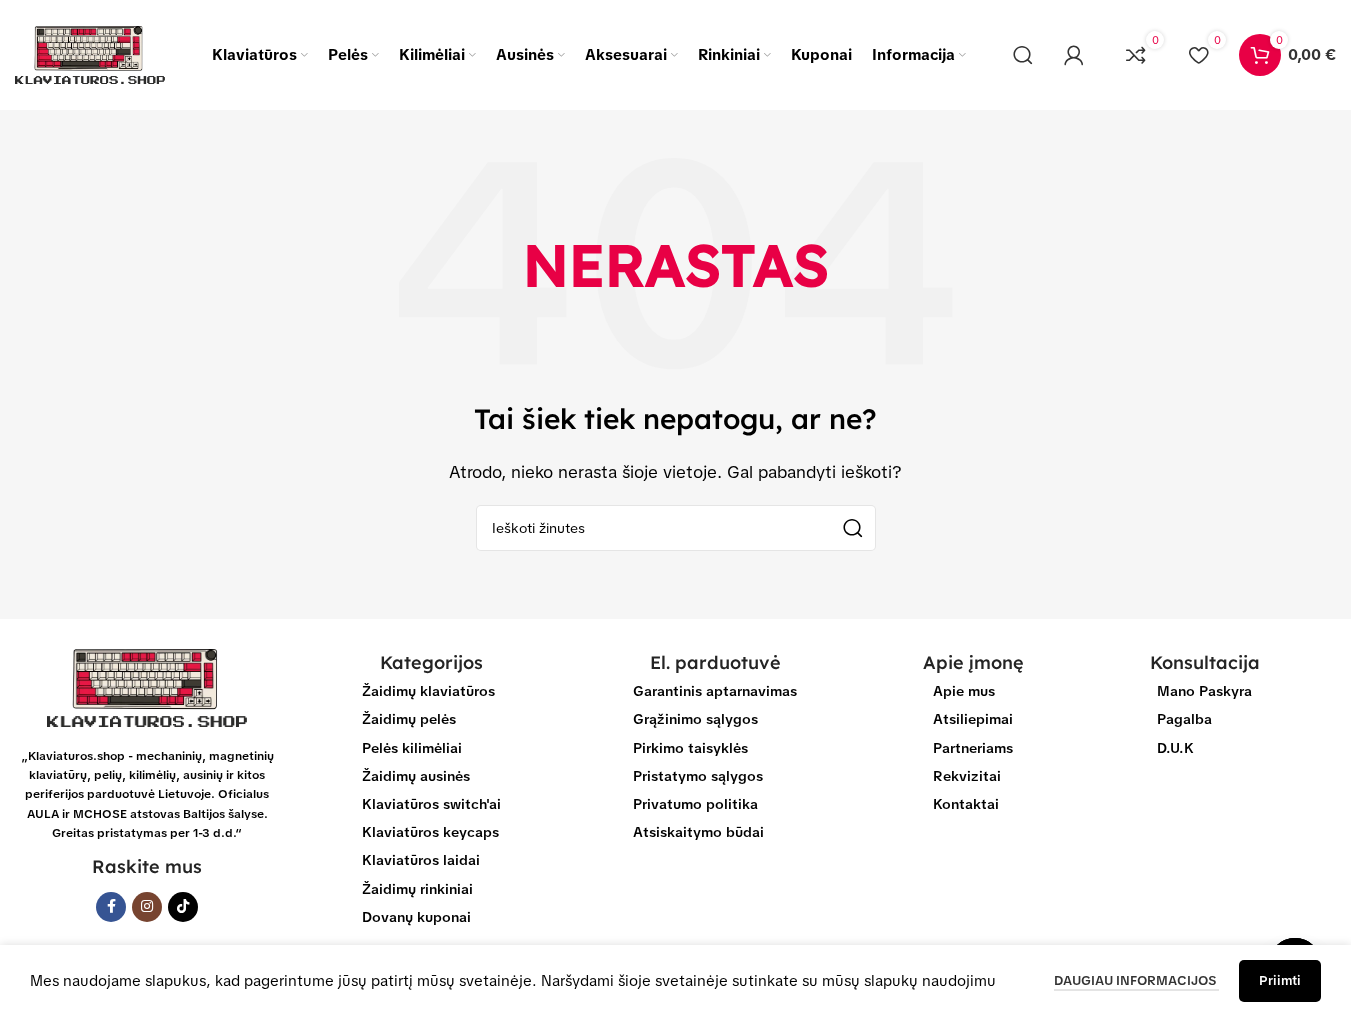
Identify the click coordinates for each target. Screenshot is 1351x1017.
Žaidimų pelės (409, 719)
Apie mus (964, 691)
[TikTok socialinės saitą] (183, 907)
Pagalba (1184, 719)
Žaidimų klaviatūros (428, 691)
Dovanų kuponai (416, 917)
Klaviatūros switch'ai (431, 804)
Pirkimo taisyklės (690, 748)
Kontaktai (966, 804)
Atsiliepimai (973, 719)
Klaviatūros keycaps (430, 832)
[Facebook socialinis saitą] (111, 907)
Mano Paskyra (1204, 691)
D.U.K (1175, 748)
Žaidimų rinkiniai (417, 889)
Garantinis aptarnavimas (715, 691)
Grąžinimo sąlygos (695, 719)
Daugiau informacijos (1136, 980)
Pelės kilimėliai (412, 748)
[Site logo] (90, 54)
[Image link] (147, 687)
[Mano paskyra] (1074, 55)
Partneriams (973, 748)
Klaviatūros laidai (421, 860)
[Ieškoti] (1023, 55)
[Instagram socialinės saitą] (147, 907)
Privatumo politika (695, 804)
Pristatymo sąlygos (698, 776)
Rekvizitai (967, 776)
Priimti (1280, 980)
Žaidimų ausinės (416, 776)
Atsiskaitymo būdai (698, 832)
